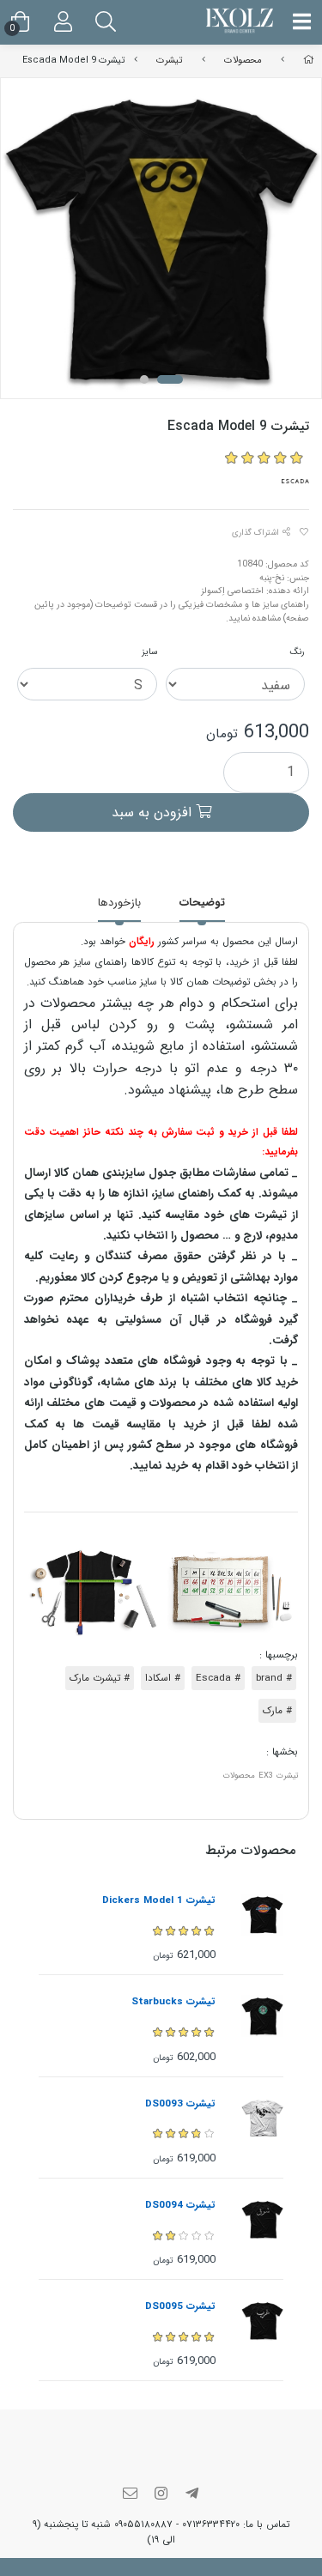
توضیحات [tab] (202, 903)
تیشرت (169, 60)
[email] (131, 2495)
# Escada (218, 1678)
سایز (149, 652)
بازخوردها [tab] (119, 903)
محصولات (243, 60)
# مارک (277, 1711)
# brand (274, 1678)
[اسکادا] (296, 481)
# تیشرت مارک (100, 1678)
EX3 (266, 1776)
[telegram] (191, 2495)
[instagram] (161, 2495)
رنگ (298, 652)
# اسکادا (163, 1678)
